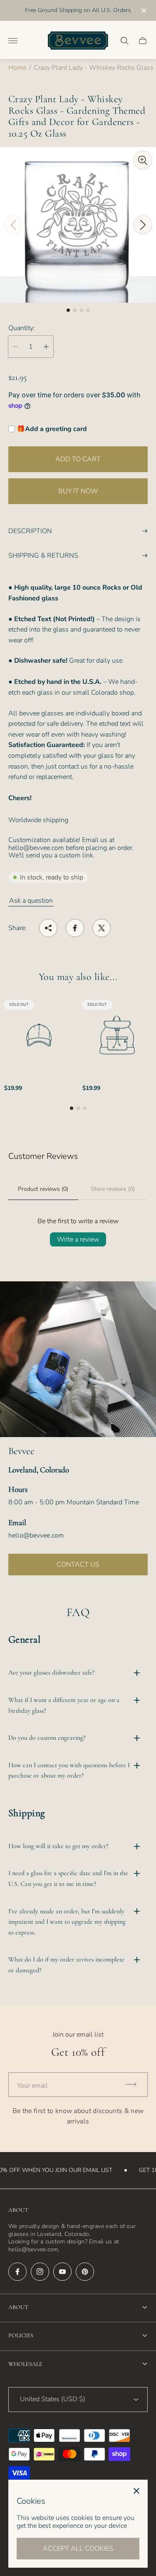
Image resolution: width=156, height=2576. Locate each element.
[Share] (48, 928)
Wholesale (25, 2364)
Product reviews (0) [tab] (43, 1189)
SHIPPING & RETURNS (43, 556)
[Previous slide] (13, 225)
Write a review (78, 1239)
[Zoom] (143, 160)
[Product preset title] (39, 1035)
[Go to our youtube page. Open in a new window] (62, 2272)
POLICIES (21, 2335)
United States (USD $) (53, 2399)
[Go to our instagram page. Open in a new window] (40, 2272)
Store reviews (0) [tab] (113, 1189)
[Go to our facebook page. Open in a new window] (17, 2272)
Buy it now (78, 491)
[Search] (124, 41)
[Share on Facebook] (75, 928)
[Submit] (135, 2085)
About (18, 2307)
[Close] (136, 2491)
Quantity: (22, 328)
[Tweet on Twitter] (102, 928)
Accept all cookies (78, 2549)
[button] (68, 310)
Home (17, 68)
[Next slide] (143, 225)
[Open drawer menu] (13, 41)
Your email (32, 2086)
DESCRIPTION (30, 531)
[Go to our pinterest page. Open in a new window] (85, 2272)
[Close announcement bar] (143, 11)
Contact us (78, 1565)
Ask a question (31, 901)
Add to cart (78, 459)
